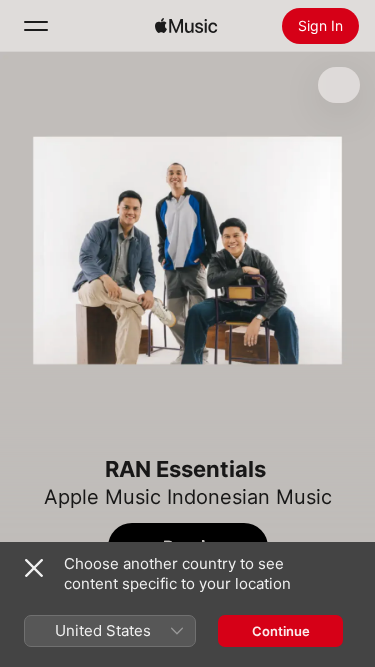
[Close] (34, 568)
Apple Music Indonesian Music (188, 497)
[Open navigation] (36, 26)
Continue (281, 631)
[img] (186, 26)
